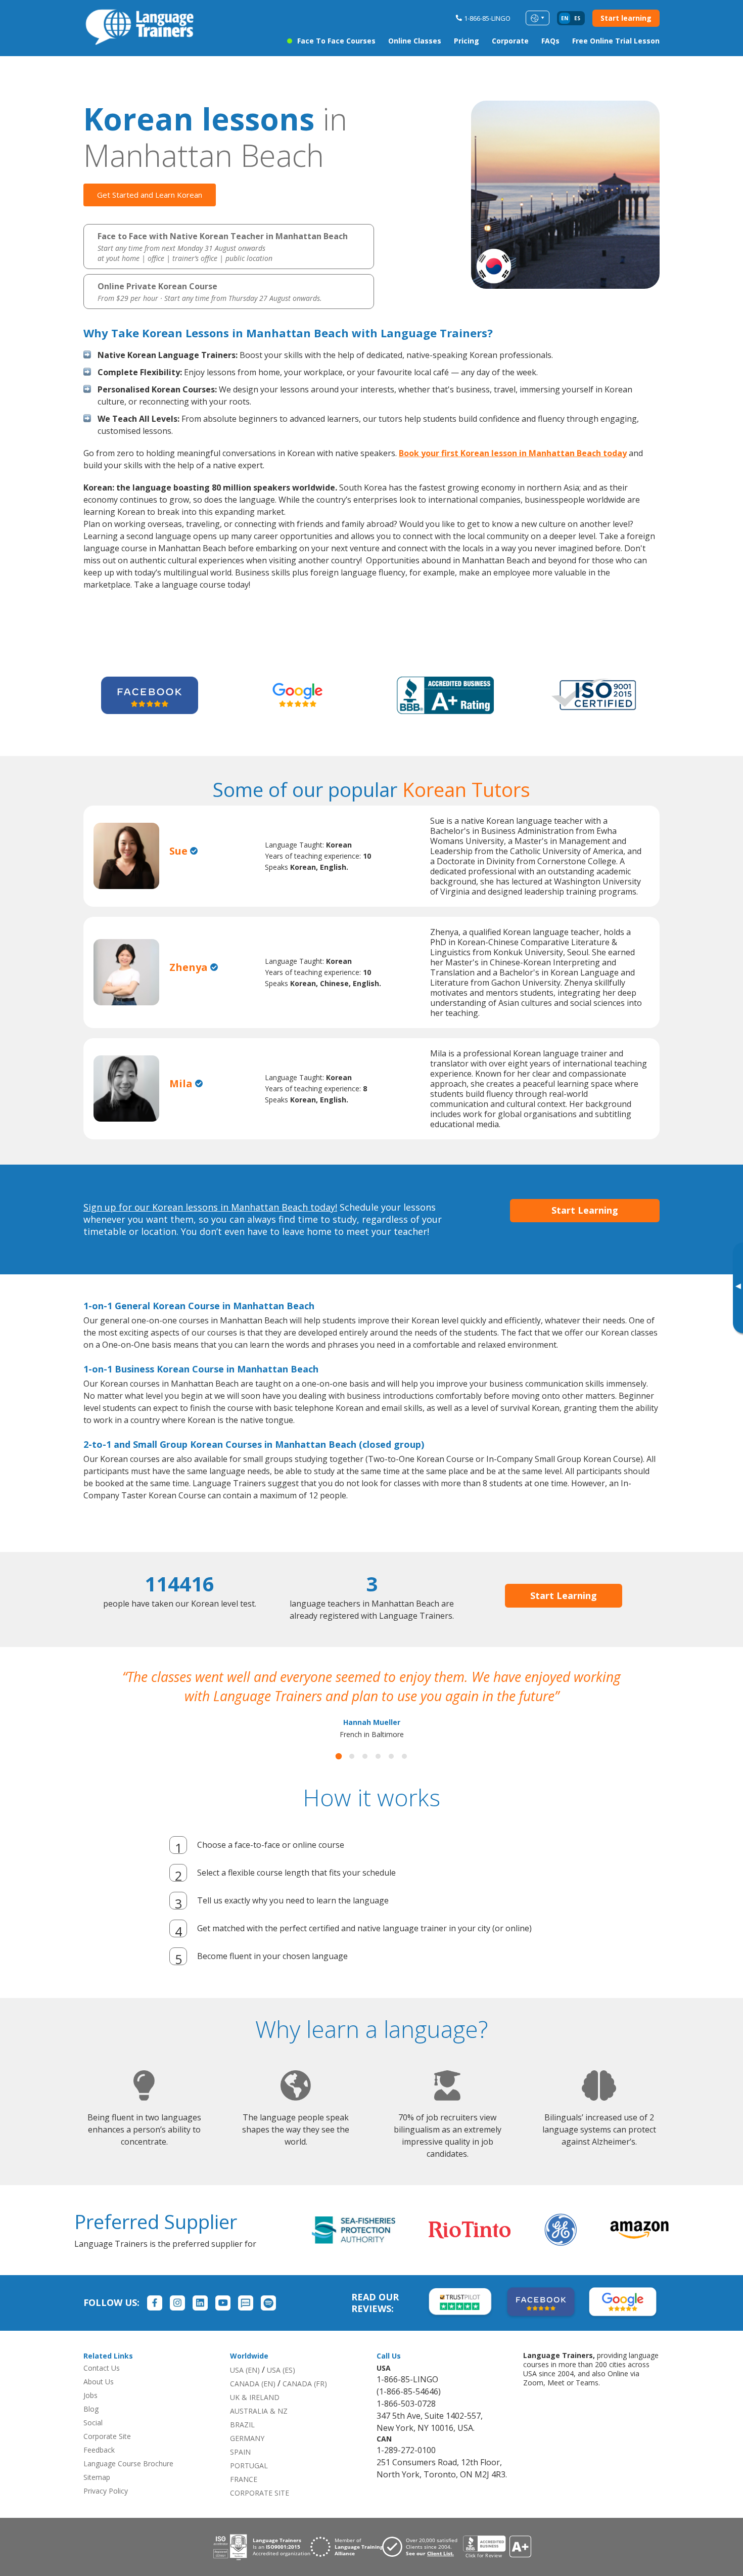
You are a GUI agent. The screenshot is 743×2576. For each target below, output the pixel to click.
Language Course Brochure (128, 2483)
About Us (99, 2401)
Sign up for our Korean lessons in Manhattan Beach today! (210, 1207)
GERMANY (247, 2457)
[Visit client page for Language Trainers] (423, 2566)
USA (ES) (281, 2389)
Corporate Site (107, 2455)
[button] (339, 1775)
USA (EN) (245, 2389)
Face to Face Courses (336, 41)
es (577, 18)
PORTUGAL (249, 2485)
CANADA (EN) (253, 2403)
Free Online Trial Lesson (616, 41)
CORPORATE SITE (260, 2512)
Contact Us (102, 2387)
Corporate (510, 41)
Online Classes (415, 41)
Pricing (467, 41)
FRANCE (244, 2498)
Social (93, 2442)
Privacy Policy (106, 2510)
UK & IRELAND (255, 2416)
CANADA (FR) (305, 2403)
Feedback (99, 2469)
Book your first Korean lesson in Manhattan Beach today (513, 453)
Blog (91, 2428)
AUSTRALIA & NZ (259, 2430)
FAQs (550, 41)
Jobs (90, 2414)
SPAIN (240, 2471)
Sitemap (97, 2496)
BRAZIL (242, 2444)
